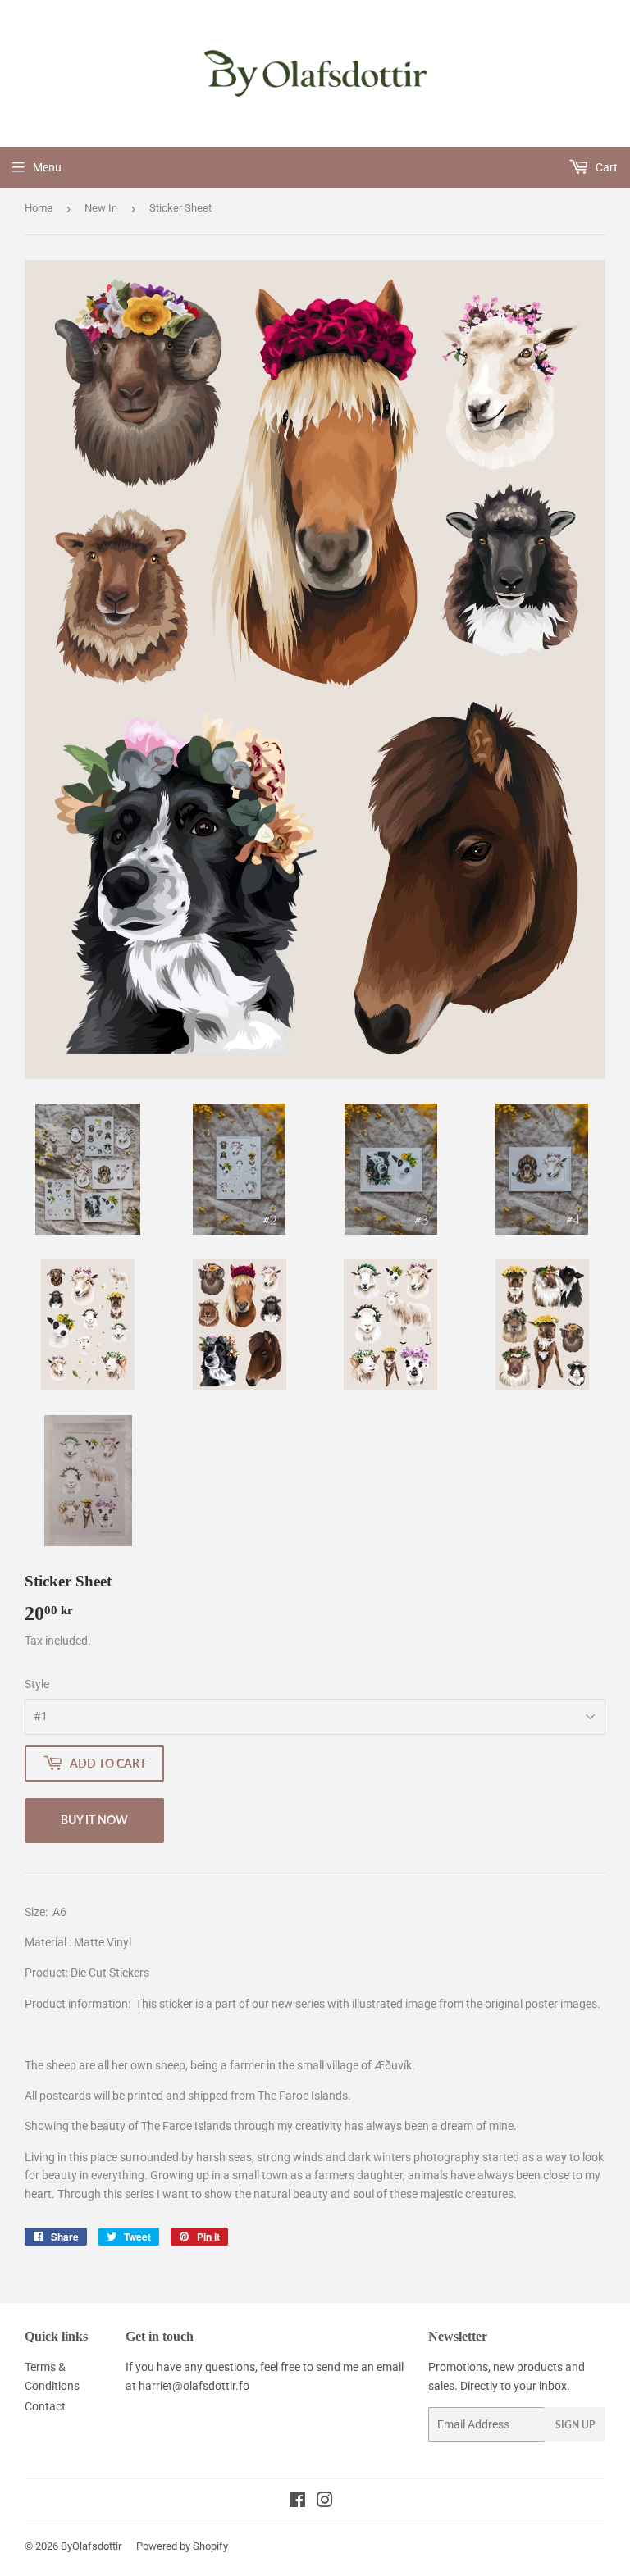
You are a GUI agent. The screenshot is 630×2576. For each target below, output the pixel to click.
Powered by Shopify (182, 2546)
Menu (47, 167)
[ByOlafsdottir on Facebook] (297, 2502)
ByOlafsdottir (91, 2546)
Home (39, 208)
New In (101, 208)
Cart (605, 167)
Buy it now (94, 1820)
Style (37, 1684)
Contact (45, 2406)
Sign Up (575, 2425)
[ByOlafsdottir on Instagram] (325, 2502)
